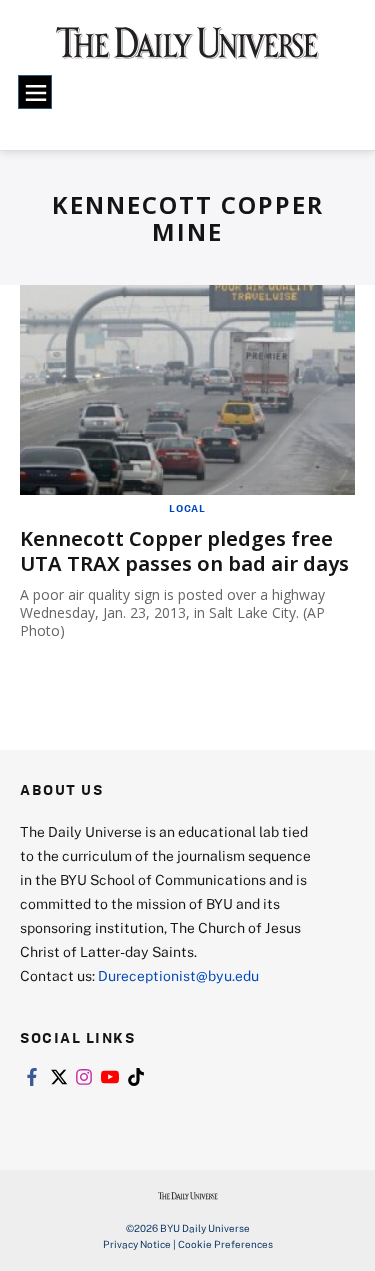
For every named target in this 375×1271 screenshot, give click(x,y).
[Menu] (35, 92)
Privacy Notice (137, 1244)
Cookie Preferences (225, 1244)
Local (187, 508)
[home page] (187, 50)
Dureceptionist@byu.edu (178, 975)
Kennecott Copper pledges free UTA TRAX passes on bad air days (184, 551)
